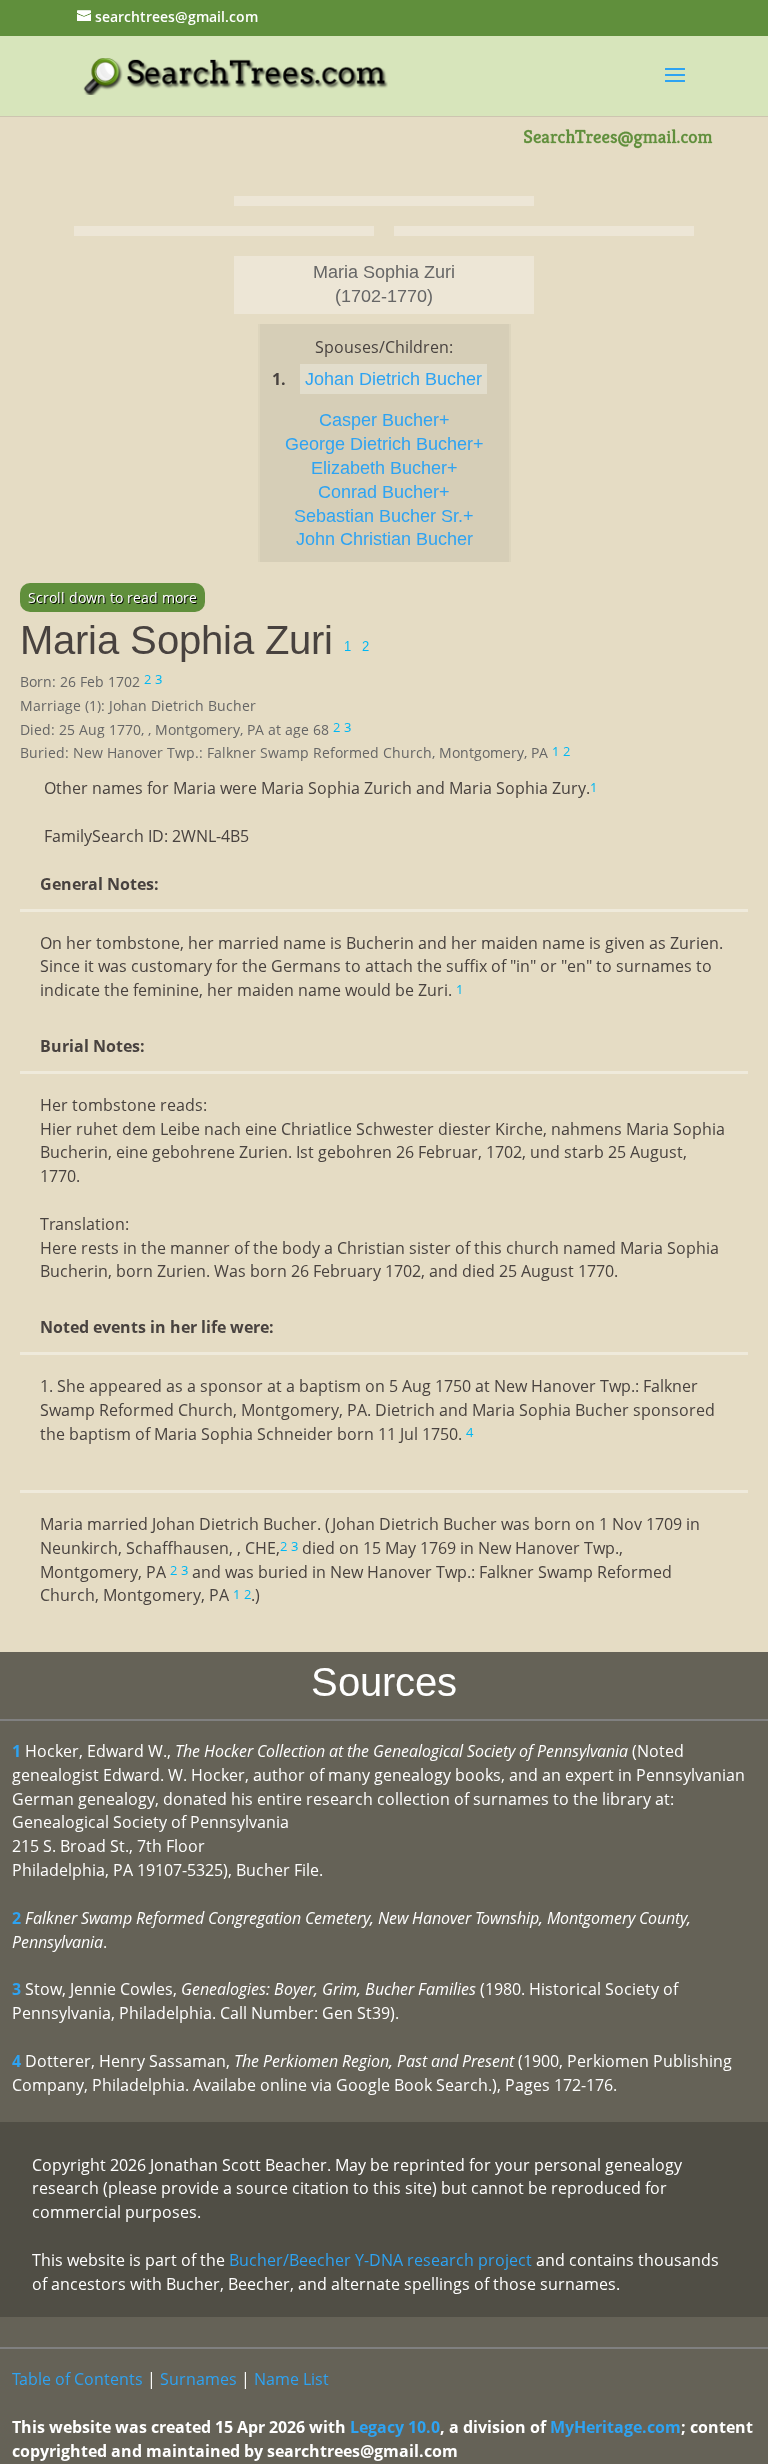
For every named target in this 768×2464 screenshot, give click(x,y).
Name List (291, 2379)
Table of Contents (77, 2379)
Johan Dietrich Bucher (393, 379)
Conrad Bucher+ (384, 492)
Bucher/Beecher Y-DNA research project (380, 2260)
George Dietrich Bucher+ (384, 444)
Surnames (198, 2379)
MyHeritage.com (615, 2427)
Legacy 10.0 (395, 2427)
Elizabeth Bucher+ (384, 468)
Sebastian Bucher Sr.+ (384, 516)
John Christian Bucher (384, 539)
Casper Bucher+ (384, 420)
